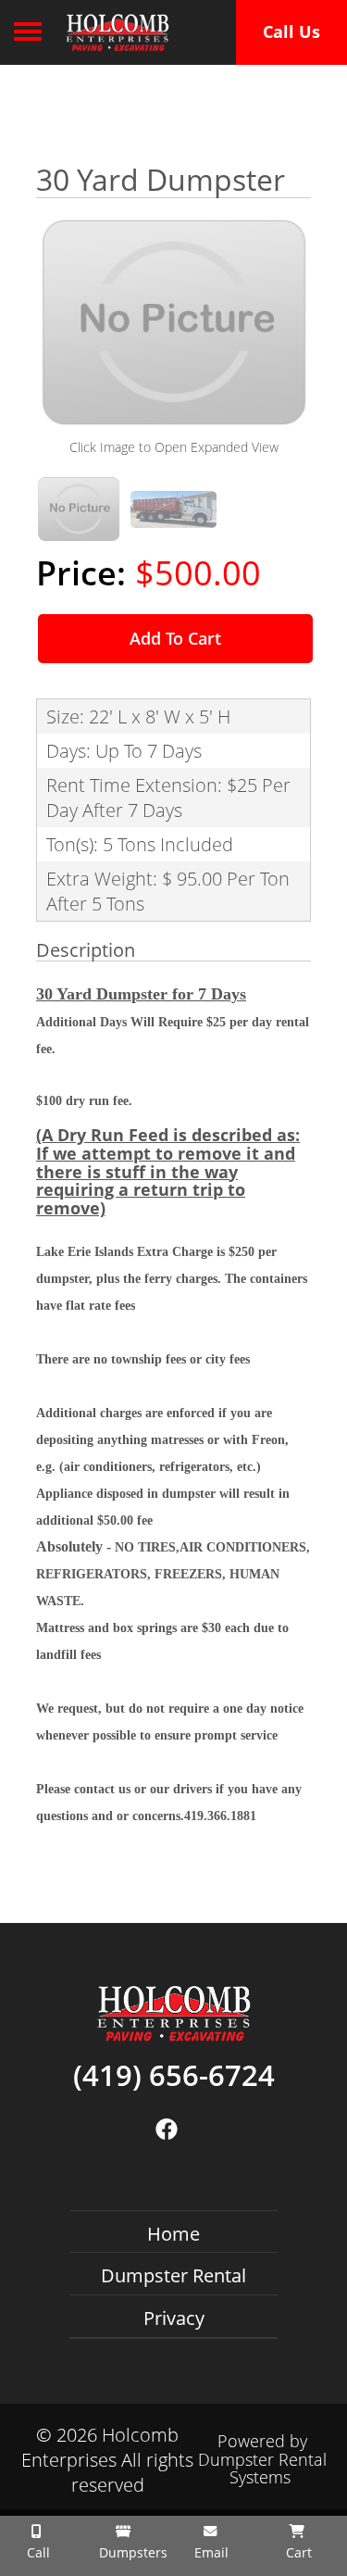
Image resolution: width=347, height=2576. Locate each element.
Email (210, 2552)
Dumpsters (130, 2552)
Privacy (174, 2318)
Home (173, 2234)
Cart (297, 2552)
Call (37, 2552)
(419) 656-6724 (174, 2076)
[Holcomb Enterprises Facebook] (167, 2129)
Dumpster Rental (173, 2275)
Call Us (291, 31)
